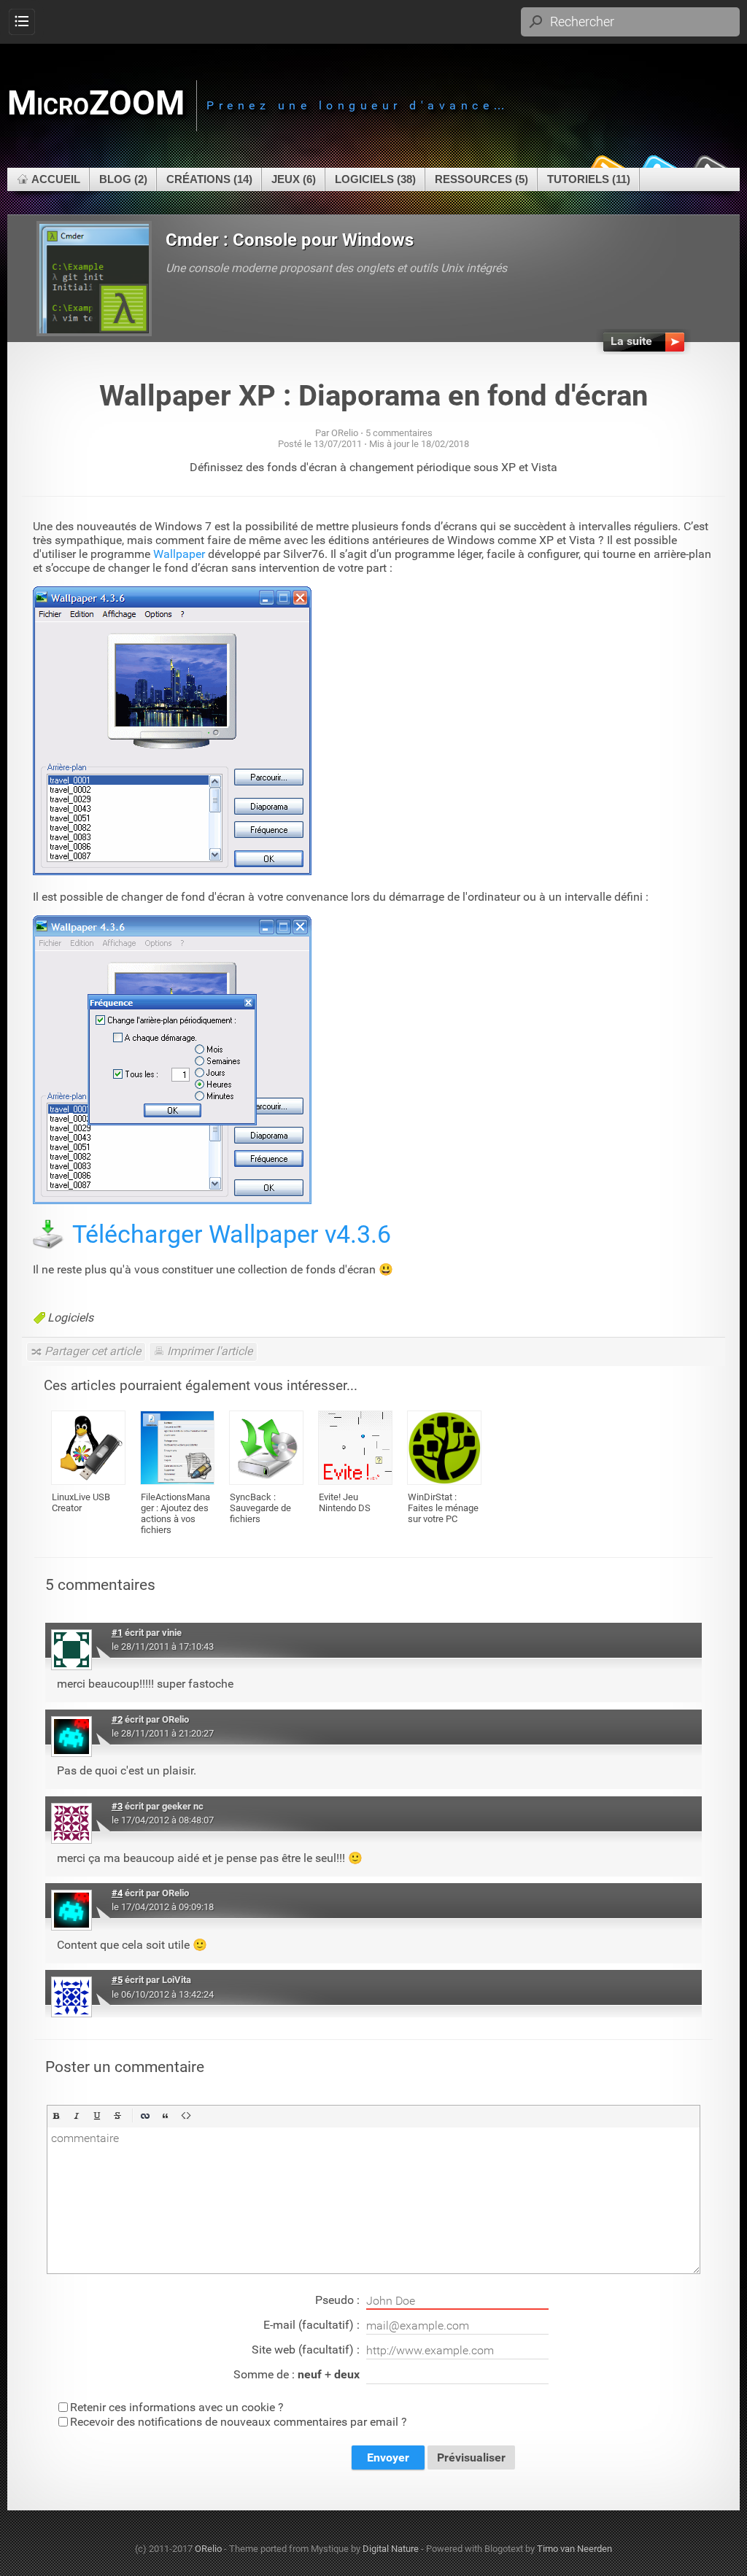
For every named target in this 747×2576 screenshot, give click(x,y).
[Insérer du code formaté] (186, 2116)
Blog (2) (123, 179)
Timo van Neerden (574, 2549)
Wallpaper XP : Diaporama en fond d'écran (373, 396)
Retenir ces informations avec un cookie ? (177, 2407)
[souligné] (97, 2116)
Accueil (56, 179)
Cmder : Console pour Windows (290, 240)
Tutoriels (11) (589, 179)
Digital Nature (391, 2549)
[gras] (56, 2116)
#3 (117, 1806)
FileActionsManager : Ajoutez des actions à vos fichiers (175, 1513)
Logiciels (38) (375, 179)
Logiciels (70, 1318)
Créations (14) (209, 179)
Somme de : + (297, 2374)
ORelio (208, 2549)
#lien (677, 1630)
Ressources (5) (481, 179)
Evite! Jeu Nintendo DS (345, 1502)
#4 (117, 1893)
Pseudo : (339, 2300)
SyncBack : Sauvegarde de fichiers (260, 1508)
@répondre (624, 1630)
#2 (117, 1719)
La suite (631, 341)
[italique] (77, 2116)
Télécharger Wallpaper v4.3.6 (232, 1234)
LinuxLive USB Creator (81, 1502)
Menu (22, 22)
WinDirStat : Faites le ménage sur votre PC (443, 1508)
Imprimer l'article (210, 1351)
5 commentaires (399, 433)
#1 (117, 1633)
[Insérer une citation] (166, 2116)
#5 (117, 1980)
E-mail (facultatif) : (313, 2325)
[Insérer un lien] (145, 2116)
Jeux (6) (294, 179)
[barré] (117, 2116)
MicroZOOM (96, 103)
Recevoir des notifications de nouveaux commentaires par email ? (239, 2422)
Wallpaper (179, 554)
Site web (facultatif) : (307, 2350)
